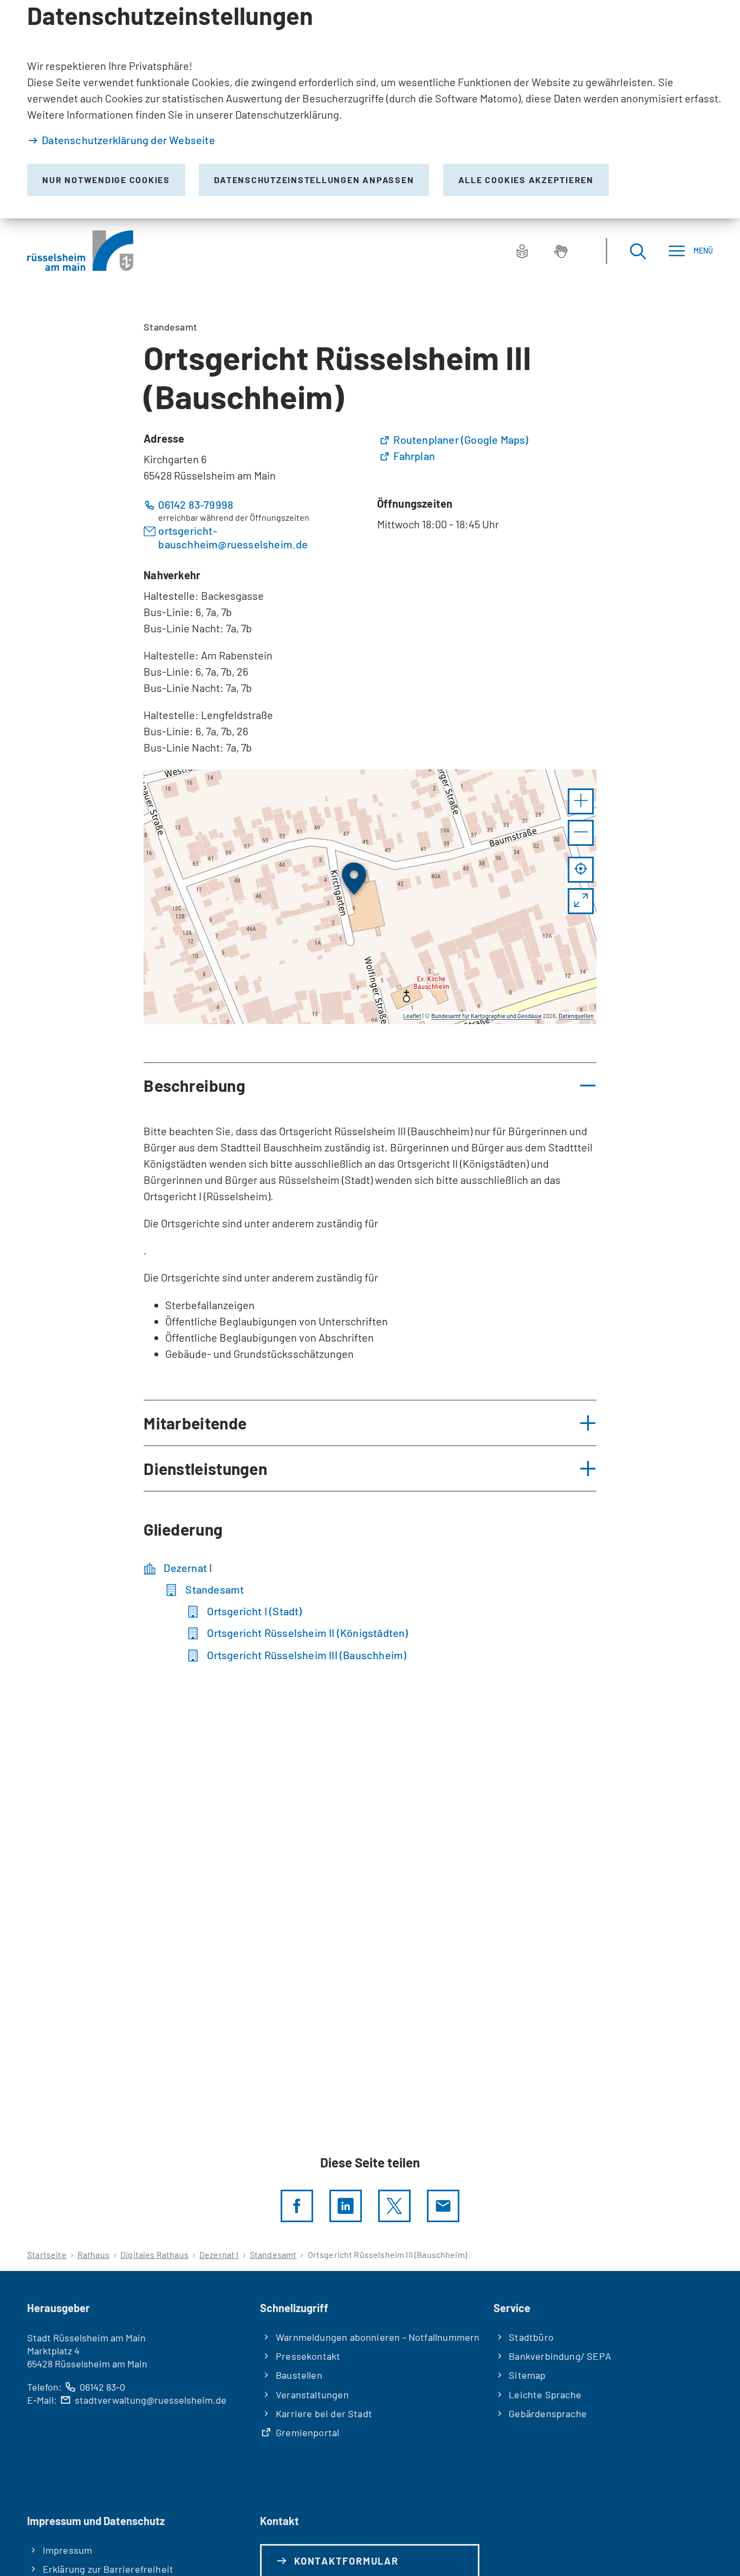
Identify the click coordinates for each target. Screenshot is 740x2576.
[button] (581, 801)
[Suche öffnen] (638, 251)
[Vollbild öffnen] (581, 901)
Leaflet (412, 1016)
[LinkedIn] (346, 2206)
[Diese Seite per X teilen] (394, 2206)
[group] (370, 897)
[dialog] (370, 109)
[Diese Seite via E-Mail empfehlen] (443, 2206)
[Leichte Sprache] (522, 251)
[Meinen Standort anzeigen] (581, 870)
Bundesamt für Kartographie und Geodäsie (486, 1016)
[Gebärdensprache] (561, 251)
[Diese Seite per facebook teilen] (297, 2206)
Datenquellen (576, 1016)
